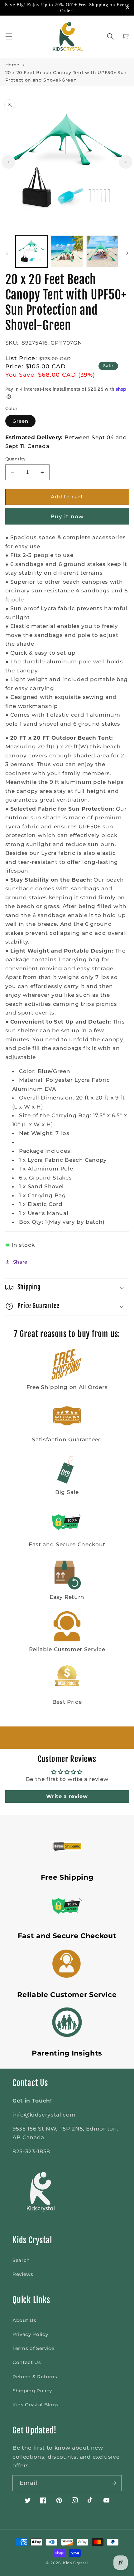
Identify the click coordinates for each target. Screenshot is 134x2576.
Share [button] (20, 1262)
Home (13, 65)
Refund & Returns (35, 2377)
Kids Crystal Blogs (36, 2405)
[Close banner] (128, 8)
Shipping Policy (32, 2391)
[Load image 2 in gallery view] (67, 251)
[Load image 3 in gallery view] (102, 251)
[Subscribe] (114, 2483)
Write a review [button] (67, 1796)
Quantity (16, 459)
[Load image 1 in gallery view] (32, 251)
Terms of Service (33, 2348)
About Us (24, 2320)
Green (21, 421)
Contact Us (27, 2362)
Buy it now (67, 516)
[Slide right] (126, 162)
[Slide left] (8, 162)
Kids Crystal (75, 2563)
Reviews (23, 2274)
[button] (8, 36)
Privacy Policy (30, 2334)
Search (21, 2260)
